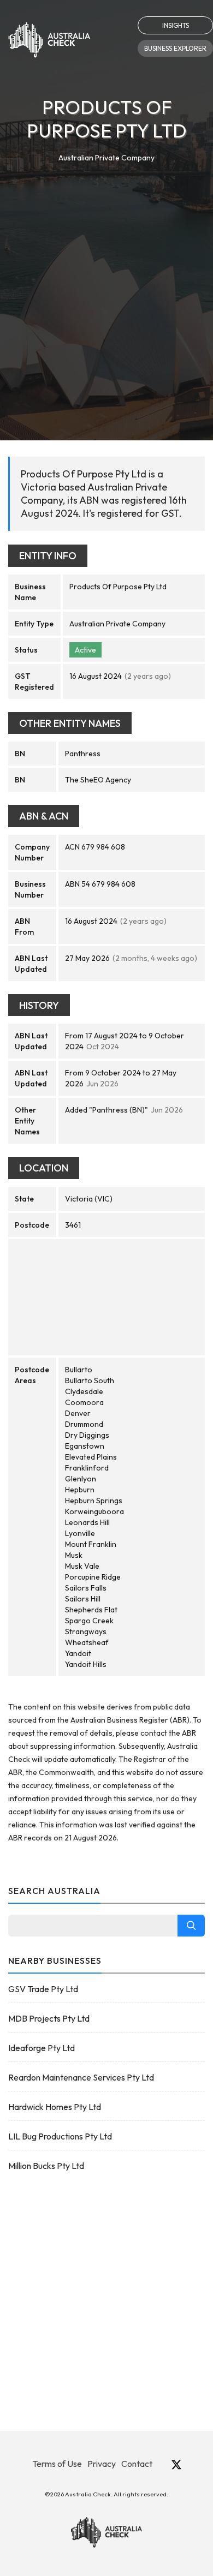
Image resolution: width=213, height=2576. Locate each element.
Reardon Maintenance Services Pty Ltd (81, 2077)
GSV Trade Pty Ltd (43, 1989)
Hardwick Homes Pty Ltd (55, 2107)
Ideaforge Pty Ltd (42, 2048)
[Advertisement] (106, 276)
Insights (176, 25)
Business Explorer (175, 48)
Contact (137, 2464)
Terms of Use (57, 2464)
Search (191, 1926)
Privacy (102, 2464)
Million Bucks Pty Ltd (46, 2166)
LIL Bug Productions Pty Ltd (60, 2136)
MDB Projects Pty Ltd (49, 2018)
